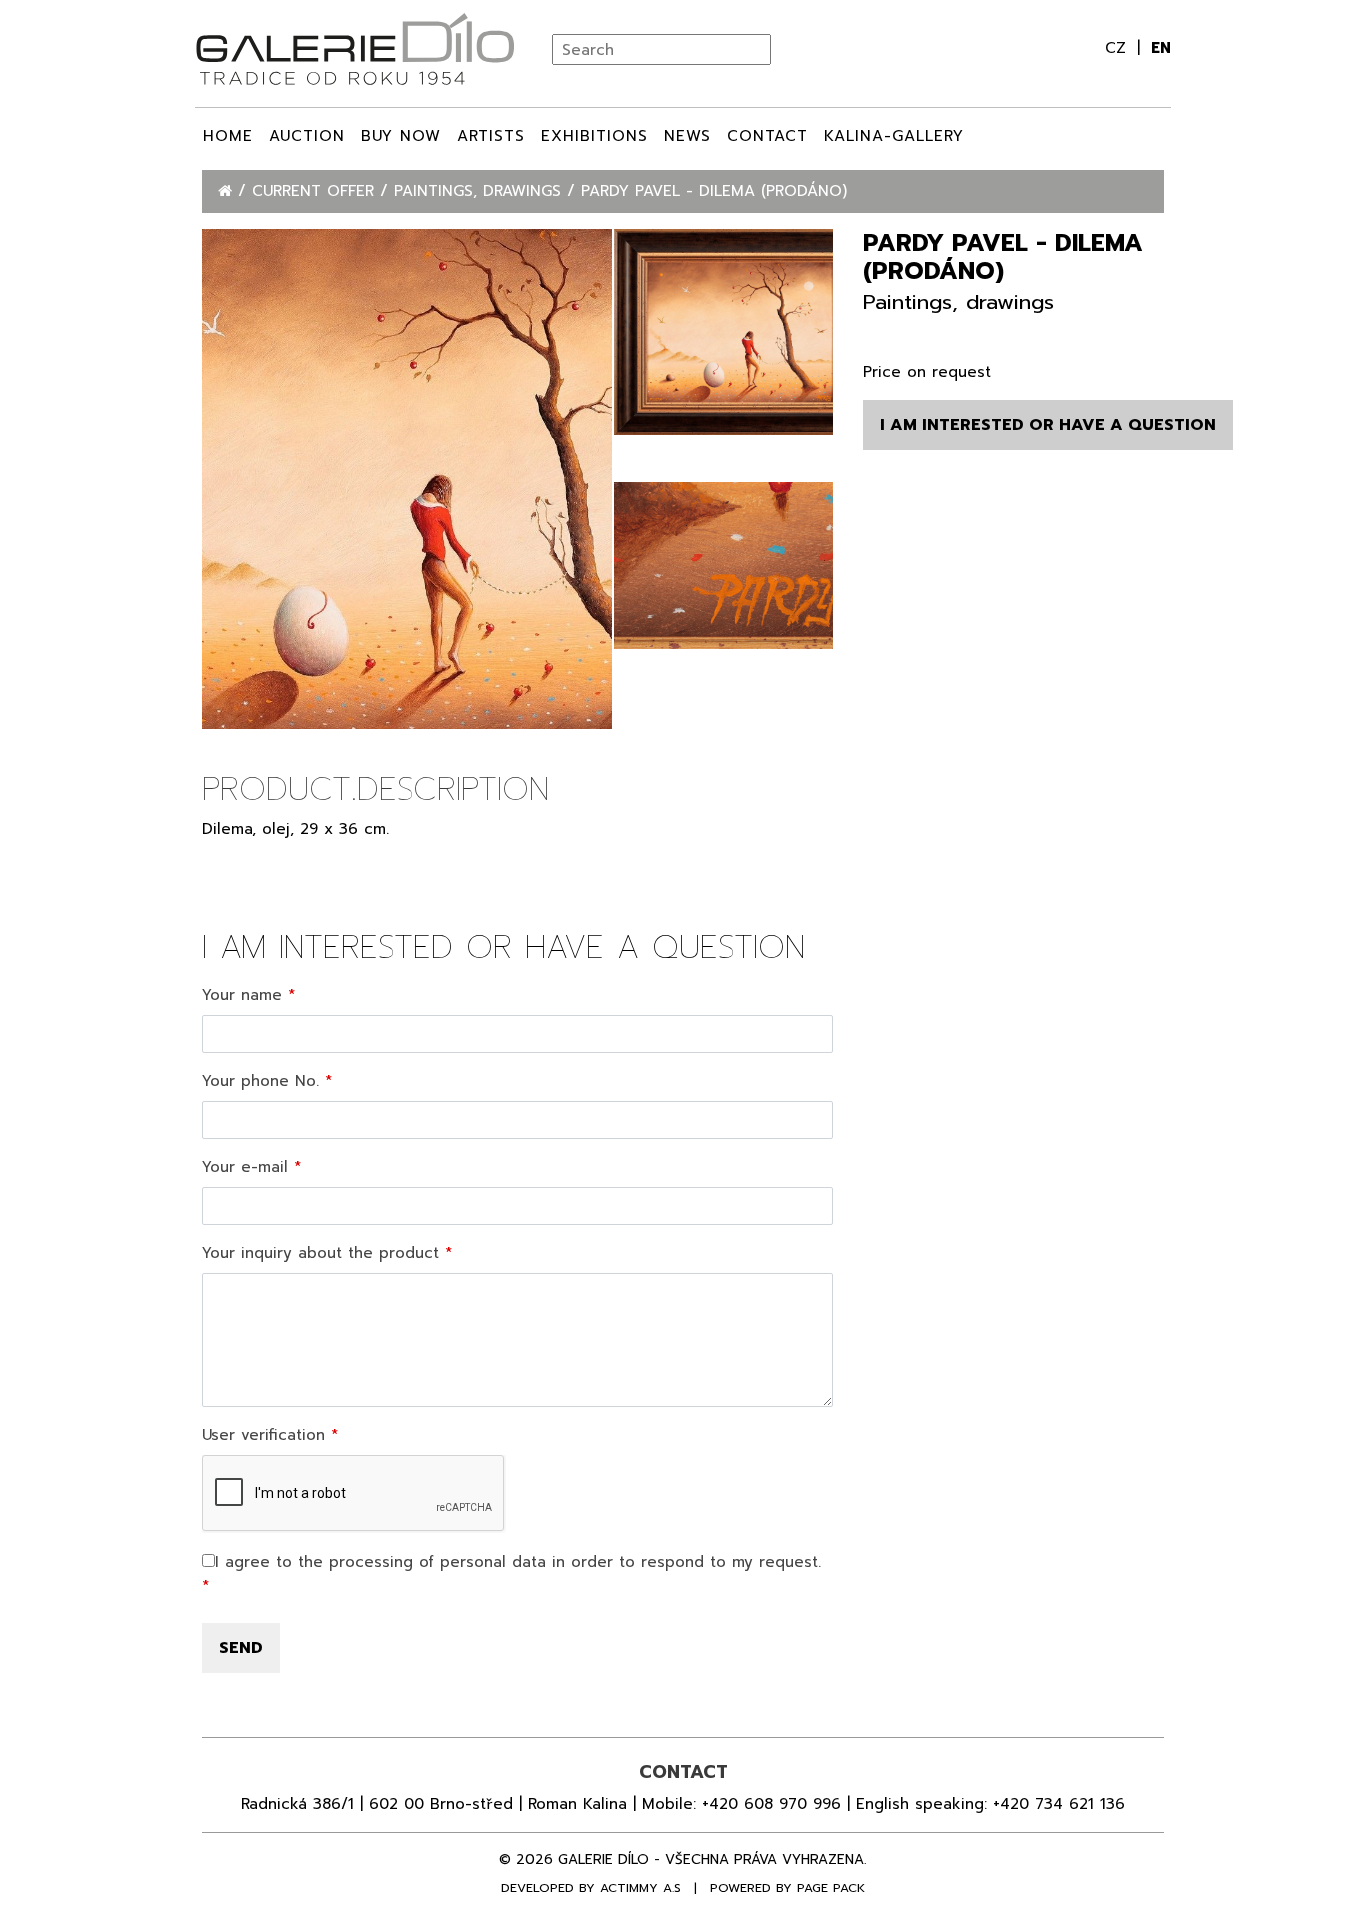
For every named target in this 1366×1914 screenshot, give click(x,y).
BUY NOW (401, 136)
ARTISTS (491, 136)
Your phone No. (260, 1081)
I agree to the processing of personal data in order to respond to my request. (518, 1562)
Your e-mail (245, 1167)
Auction (307, 136)
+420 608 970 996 (771, 1804)
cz (1118, 48)
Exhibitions (594, 136)
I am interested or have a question (1048, 425)
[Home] (228, 191)
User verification (263, 1435)
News (687, 136)
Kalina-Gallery (894, 136)
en (1161, 48)
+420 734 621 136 (1059, 1804)
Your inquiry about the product (320, 1253)
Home (228, 136)
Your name (242, 995)
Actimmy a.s (640, 1888)
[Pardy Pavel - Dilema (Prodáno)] (407, 479)
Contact (767, 136)
